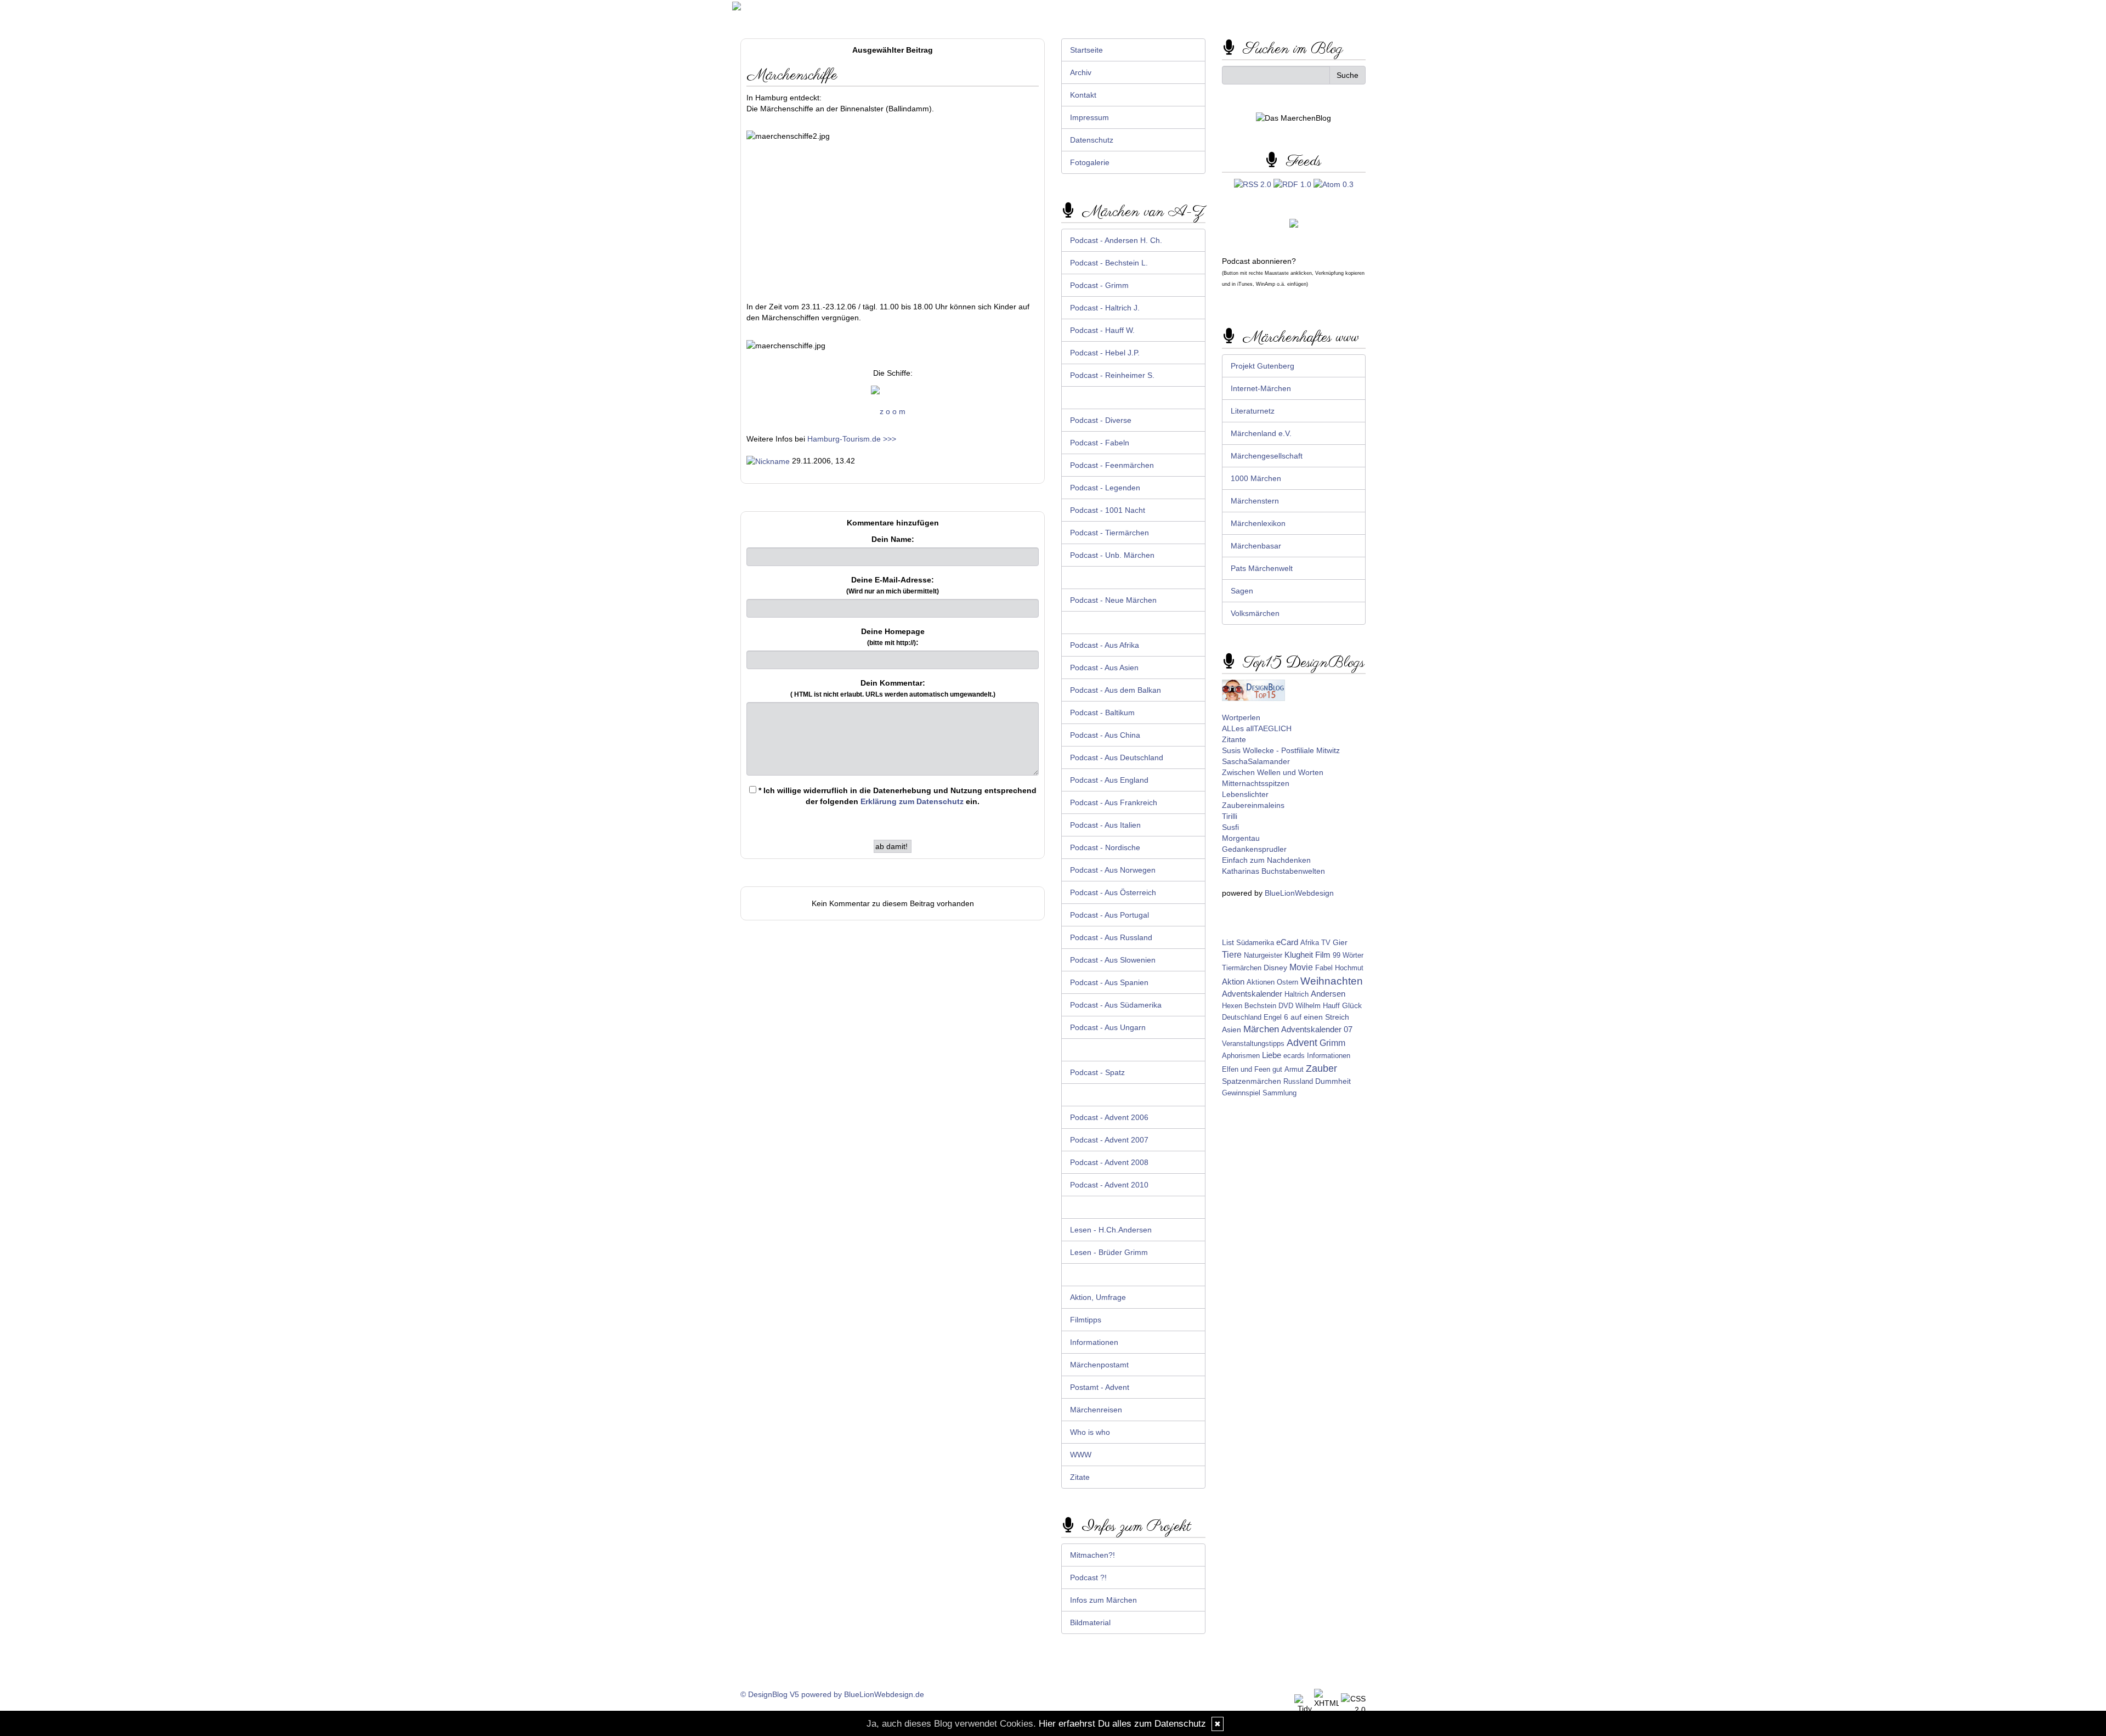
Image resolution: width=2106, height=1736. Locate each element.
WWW (1081, 1455)
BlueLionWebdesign (1299, 893)
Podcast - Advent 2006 (1109, 1117)
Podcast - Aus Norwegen (1113, 870)
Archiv (1081, 72)
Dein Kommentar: (893, 688)
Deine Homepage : (893, 637)
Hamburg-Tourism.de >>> (852, 439)
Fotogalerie (1090, 162)
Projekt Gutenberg (1263, 366)
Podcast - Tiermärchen (1109, 533)
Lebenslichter (1245, 794)
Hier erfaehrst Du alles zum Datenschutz (1122, 1724)
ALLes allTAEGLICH (1257, 728)
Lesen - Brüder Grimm (1109, 1252)
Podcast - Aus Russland (1111, 937)
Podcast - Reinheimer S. (1112, 375)
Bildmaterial (1090, 1622)
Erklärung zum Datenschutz (912, 801)
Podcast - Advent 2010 (1109, 1185)
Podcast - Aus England (1109, 780)
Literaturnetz (1253, 411)
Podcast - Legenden (1105, 488)
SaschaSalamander (1256, 761)
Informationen (1094, 1342)
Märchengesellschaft (1267, 456)
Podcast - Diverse (1101, 420)
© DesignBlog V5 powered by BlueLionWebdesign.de (832, 1694)
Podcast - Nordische (1105, 847)
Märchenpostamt (1099, 1365)
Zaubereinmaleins (1253, 805)
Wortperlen (1241, 717)
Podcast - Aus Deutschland (1117, 757)
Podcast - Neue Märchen (1113, 600)
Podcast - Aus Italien (1105, 825)
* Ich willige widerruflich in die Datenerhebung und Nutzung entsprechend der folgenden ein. (896, 796)
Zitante (1234, 739)
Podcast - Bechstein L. (1109, 263)
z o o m (893, 411)
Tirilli (1230, 816)
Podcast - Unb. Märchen (1112, 555)
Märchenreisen (1096, 1410)
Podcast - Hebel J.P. (1105, 353)
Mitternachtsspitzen (1256, 783)
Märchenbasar (1256, 546)
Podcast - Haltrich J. (1105, 308)
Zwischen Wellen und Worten (1273, 772)
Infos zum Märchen (1103, 1600)
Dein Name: (893, 539)
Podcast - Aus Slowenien (1113, 960)
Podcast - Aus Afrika (1105, 645)
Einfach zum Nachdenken (1266, 860)
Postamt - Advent (1100, 1387)
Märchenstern (1255, 501)
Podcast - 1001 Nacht (1108, 510)
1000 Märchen (1256, 478)
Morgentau (1241, 838)
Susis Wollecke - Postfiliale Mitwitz (1281, 750)
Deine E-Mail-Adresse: (893, 585)
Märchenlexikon (1258, 523)
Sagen (1242, 591)
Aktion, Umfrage (1098, 1297)
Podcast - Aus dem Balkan (1116, 690)
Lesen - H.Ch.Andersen (1111, 1230)
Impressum (1089, 117)
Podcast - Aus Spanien (1109, 982)
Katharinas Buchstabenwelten (1273, 871)
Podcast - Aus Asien (1104, 668)
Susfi (1230, 827)
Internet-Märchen (1261, 388)
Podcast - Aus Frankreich (1114, 802)
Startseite (1086, 50)
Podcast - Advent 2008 (1109, 1162)
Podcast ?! (1088, 1577)
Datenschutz (1092, 140)
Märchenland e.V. (1261, 433)
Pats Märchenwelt (1262, 568)
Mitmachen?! (1092, 1555)
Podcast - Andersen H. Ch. (1116, 240)
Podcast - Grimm (1099, 285)
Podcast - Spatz (1097, 1072)
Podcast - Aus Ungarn (1108, 1027)
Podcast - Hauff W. (1102, 330)
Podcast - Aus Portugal (1109, 915)
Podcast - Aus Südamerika (1116, 1005)
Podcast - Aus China (1105, 735)
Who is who (1090, 1432)
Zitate (1080, 1477)
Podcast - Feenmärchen (1112, 465)
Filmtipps (1086, 1320)
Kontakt (1083, 95)
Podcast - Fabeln (1100, 443)
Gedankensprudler (1254, 849)
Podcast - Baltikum (1102, 713)
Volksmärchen (1255, 613)
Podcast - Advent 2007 (1109, 1140)
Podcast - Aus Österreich (1113, 892)
